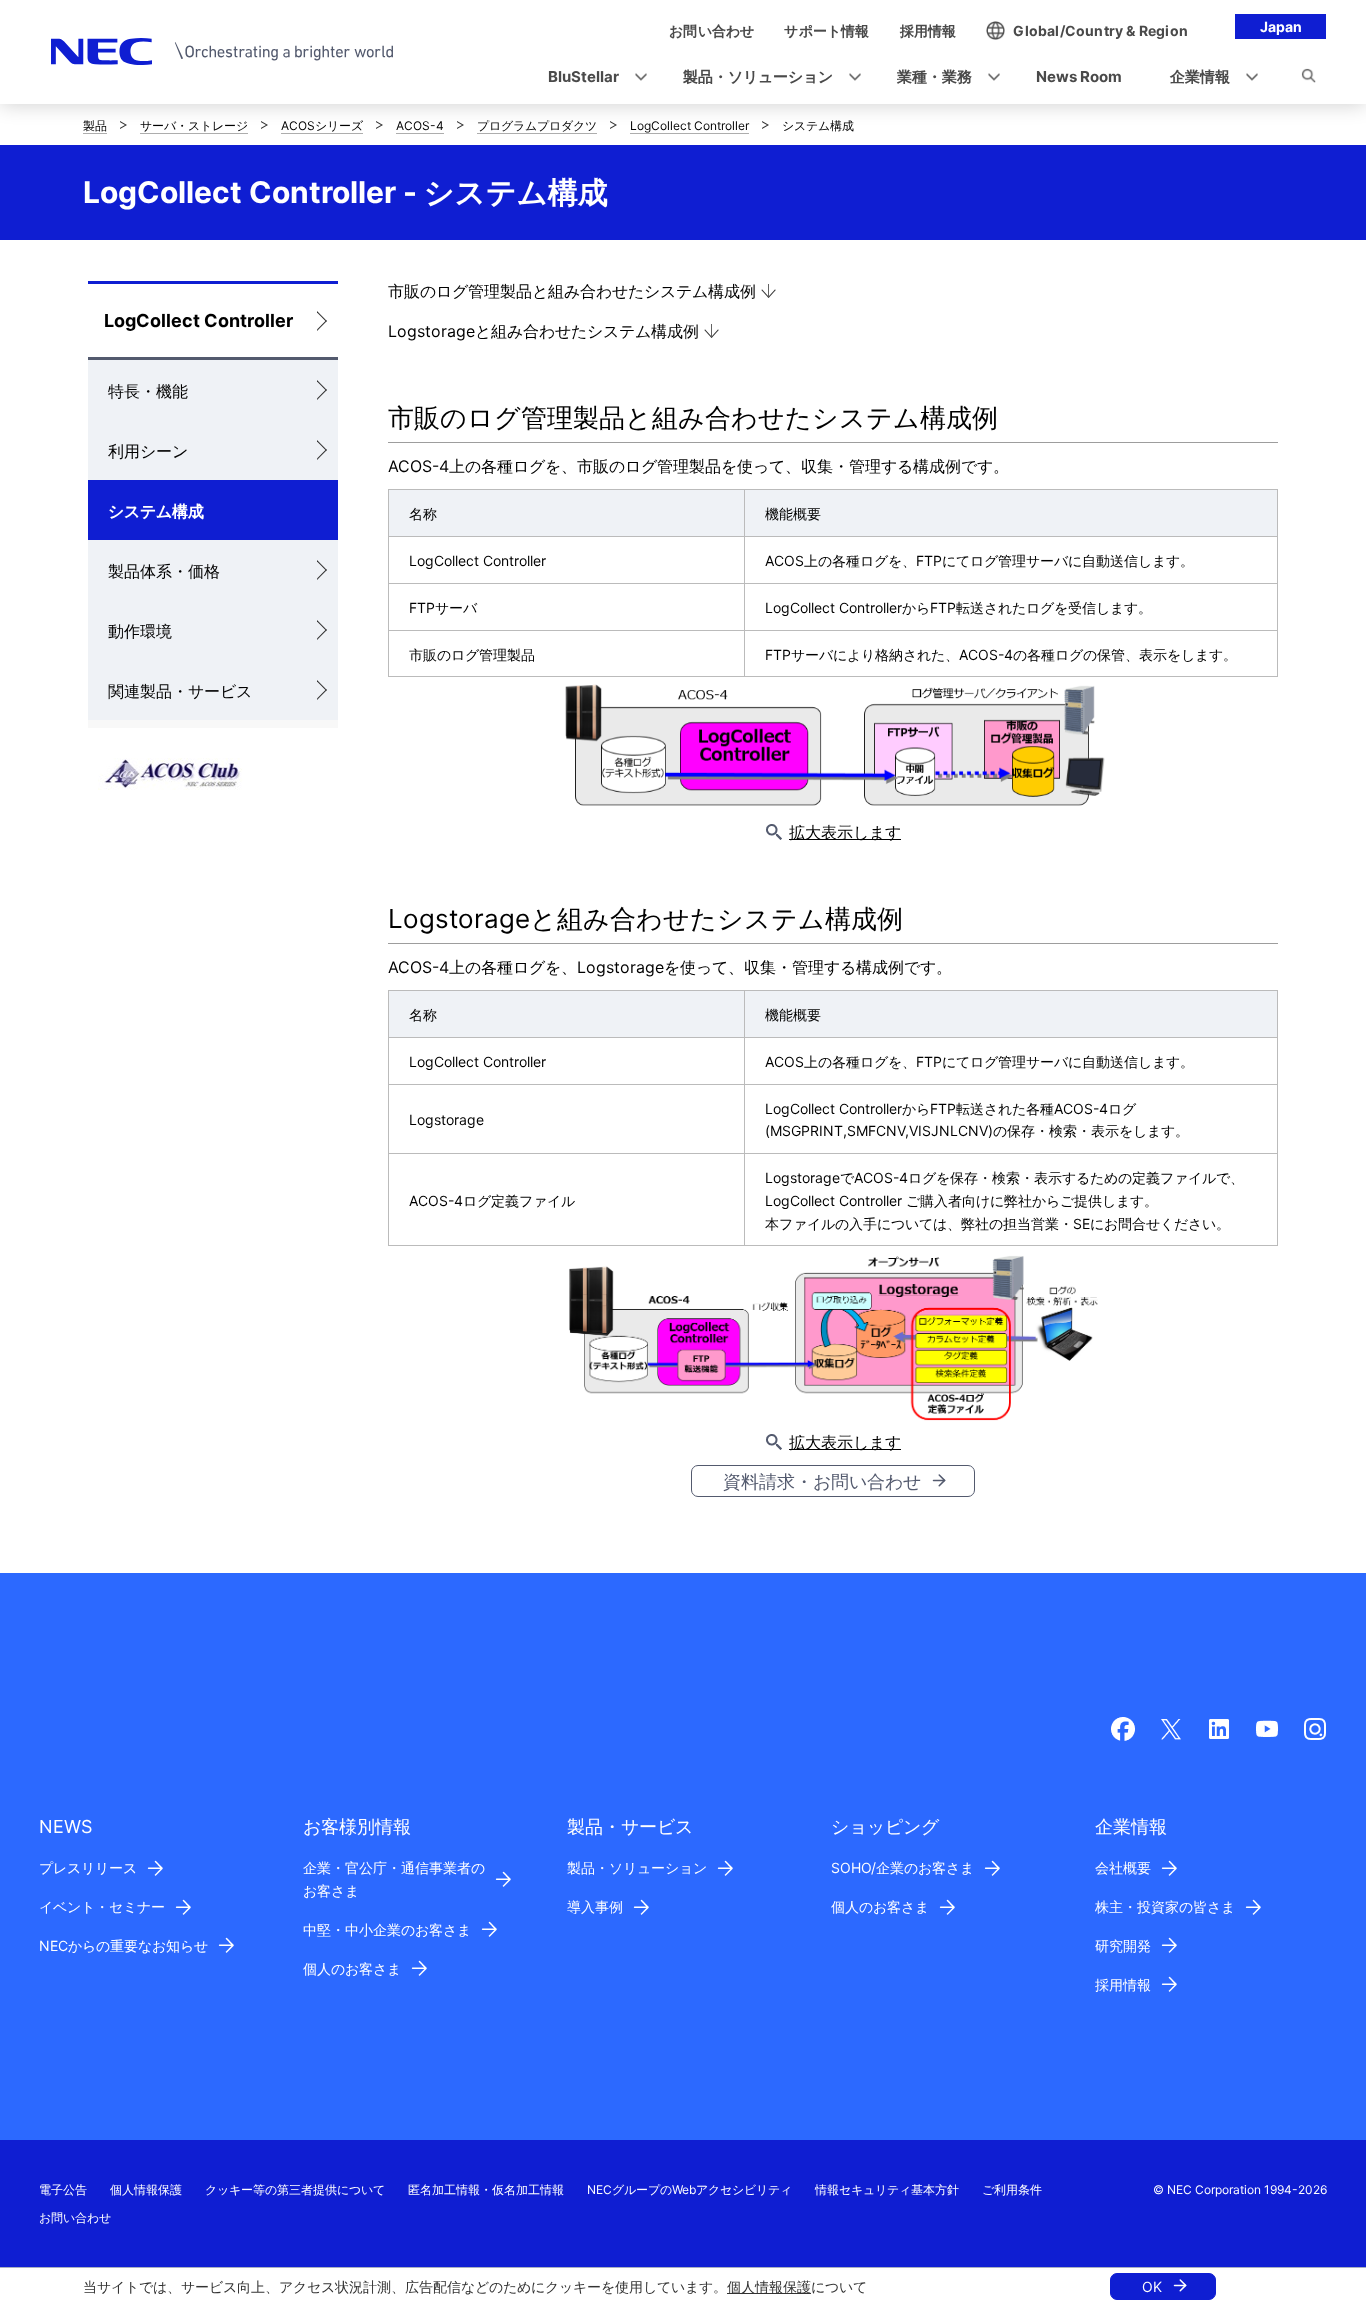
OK (1152, 2286)
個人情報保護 (769, 2286)
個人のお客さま (352, 1968)
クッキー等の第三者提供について (295, 2189)
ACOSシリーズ (322, 125)
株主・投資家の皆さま (1165, 1906)
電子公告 (63, 2189)
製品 (95, 125)
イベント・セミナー (102, 1906)
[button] (591, 77)
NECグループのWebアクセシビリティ (689, 2189)
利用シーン (148, 451)
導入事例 (595, 1906)
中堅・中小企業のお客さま (387, 1929)
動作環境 (140, 631)
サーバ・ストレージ (194, 125)
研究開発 (1123, 1945)
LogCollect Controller (689, 125)
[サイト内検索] (1308, 79)
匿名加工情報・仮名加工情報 (486, 2189)
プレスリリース (88, 1867)
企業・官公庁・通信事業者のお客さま (394, 1879)
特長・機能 (148, 391)
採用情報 (1123, 1984)
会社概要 (1123, 1867)
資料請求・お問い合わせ (822, 1481)
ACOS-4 (420, 125)
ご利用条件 (1012, 2189)
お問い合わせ (75, 2217)
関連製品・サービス (180, 691)
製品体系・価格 (164, 571)
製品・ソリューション (637, 1867)
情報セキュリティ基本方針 (887, 2189)
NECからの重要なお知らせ (123, 1945)
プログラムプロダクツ (537, 125)
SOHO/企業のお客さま (902, 1867)
